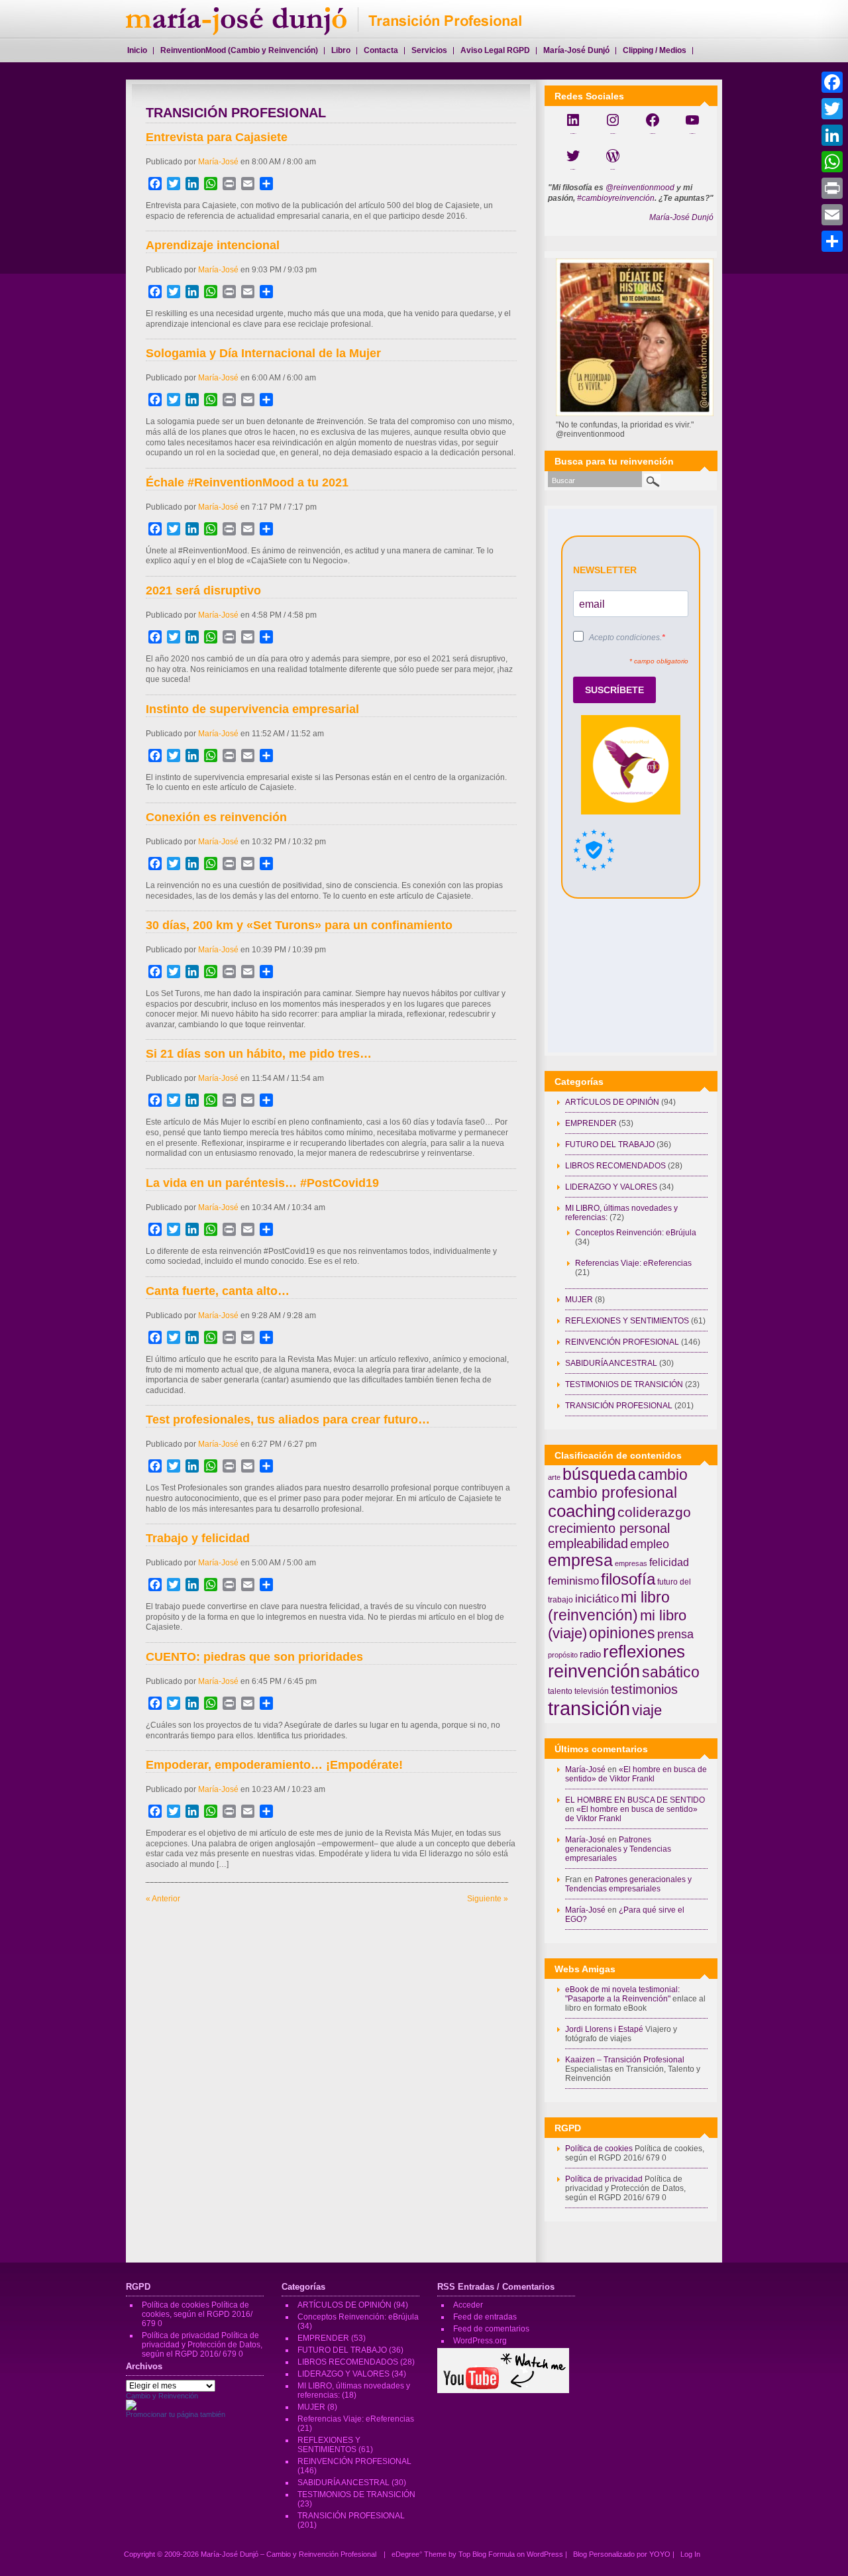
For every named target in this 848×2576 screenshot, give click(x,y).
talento (560, 1691)
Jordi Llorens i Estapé (604, 2029)
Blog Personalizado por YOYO (623, 2554)
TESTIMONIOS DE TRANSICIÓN (624, 1384)
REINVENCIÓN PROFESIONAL (622, 1342)
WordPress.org (480, 2341)
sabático (671, 1672)
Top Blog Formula (487, 2554)
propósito (563, 1655)
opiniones (622, 1633)
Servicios (429, 50)
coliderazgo (654, 1512)
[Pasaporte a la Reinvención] (131, 2408)
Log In (690, 2554)
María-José (218, 162)
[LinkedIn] (832, 135)
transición (589, 1708)
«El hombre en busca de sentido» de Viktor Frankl (636, 1774)
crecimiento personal (609, 1528)
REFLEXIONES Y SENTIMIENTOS (627, 1321)
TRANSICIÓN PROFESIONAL (619, 1406)
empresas (631, 1563)
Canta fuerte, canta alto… (218, 1291)
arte (554, 1477)
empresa (580, 1560)
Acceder (468, 2305)
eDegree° (407, 2554)
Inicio (137, 50)
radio (590, 1654)
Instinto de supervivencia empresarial (252, 709)
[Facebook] (832, 82)
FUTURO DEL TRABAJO (610, 1145)
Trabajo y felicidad (198, 1538)
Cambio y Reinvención (162, 2396)
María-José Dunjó (681, 217)
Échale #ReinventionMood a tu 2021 (247, 482)
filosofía (628, 1579)
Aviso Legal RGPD (495, 50)
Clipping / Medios (655, 50)
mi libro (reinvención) (609, 1606)
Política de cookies (599, 2149)
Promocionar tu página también (176, 2414)
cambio (663, 1475)
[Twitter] (832, 109)
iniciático (597, 1598)
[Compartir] (832, 241)
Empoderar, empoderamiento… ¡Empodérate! (274, 1765)
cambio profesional (612, 1492)
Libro (341, 50)
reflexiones (644, 1652)
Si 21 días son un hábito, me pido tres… (259, 1054)
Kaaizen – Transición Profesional (625, 2060)
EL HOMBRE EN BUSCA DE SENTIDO (635, 1800)
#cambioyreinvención (616, 198)
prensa (675, 1634)
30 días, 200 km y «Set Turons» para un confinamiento (299, 925)
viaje (647, 1710)
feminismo (573, 1581)
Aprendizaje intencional (213, 245)
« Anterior (163, 1899)
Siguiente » (488, 1899)
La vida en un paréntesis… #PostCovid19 (262, 1183)
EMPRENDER (591, 1123)
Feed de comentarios (491, 2329)
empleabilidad (588, 1543)
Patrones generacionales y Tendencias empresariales (618, 1849)
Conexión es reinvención (216, 817)
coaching (582, 1511)
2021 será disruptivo (203, 590)
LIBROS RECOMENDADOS (615, 1166)
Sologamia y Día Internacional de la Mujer (263, 353)
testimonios (644, 1689)
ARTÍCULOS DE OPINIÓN (612, 1102)
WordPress (545, 2554)
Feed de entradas (485, 2317)
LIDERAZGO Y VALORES (611, 1187)
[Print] (832, 188)
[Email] (832, 215)
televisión (592, 1691)
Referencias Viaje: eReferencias (633, 1263)
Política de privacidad (604, 2179)
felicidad (669, 1562)
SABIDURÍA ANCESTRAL (611, 1363)
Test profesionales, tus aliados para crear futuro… (288, 1420)
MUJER (579, 1300)
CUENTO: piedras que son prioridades (254, 1657)
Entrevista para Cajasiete (217, 137)
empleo (650, 1544)
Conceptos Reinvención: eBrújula (636, 1233)
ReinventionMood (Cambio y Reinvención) (239, 50)
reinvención (594, 1671)
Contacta (381, 50)
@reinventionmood (640, 188)
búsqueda (599, 1474)
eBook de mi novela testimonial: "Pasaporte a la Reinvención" (622, 1994)
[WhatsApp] (832, 162)
